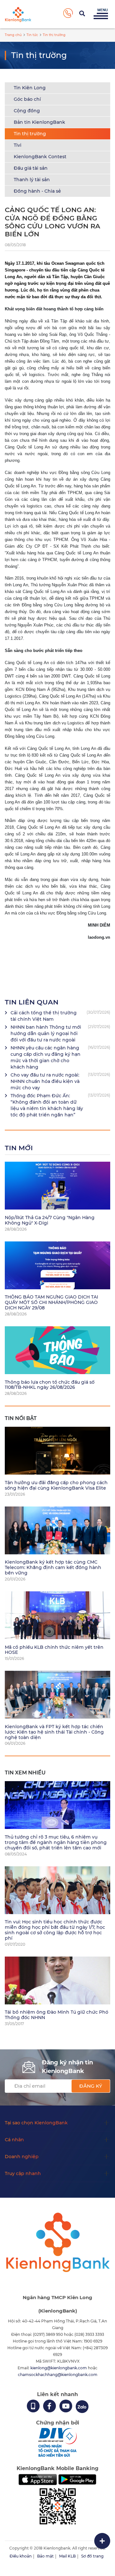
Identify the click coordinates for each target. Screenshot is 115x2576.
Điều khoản (21, 2556)
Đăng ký (91, 2086)
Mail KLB (67, 2556)
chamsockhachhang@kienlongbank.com (58, 2375)
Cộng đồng (27, 111)
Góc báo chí (27, 99)
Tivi (18, 145)
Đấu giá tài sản (31, 168)
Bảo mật (45, 2556)
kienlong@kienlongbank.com (59, 2368)
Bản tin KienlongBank (39, 122)
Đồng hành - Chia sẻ (37, 191)
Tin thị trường (30, 134)
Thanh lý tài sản (32, 180)
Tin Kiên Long (30, 88)
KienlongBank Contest (40, 157)
